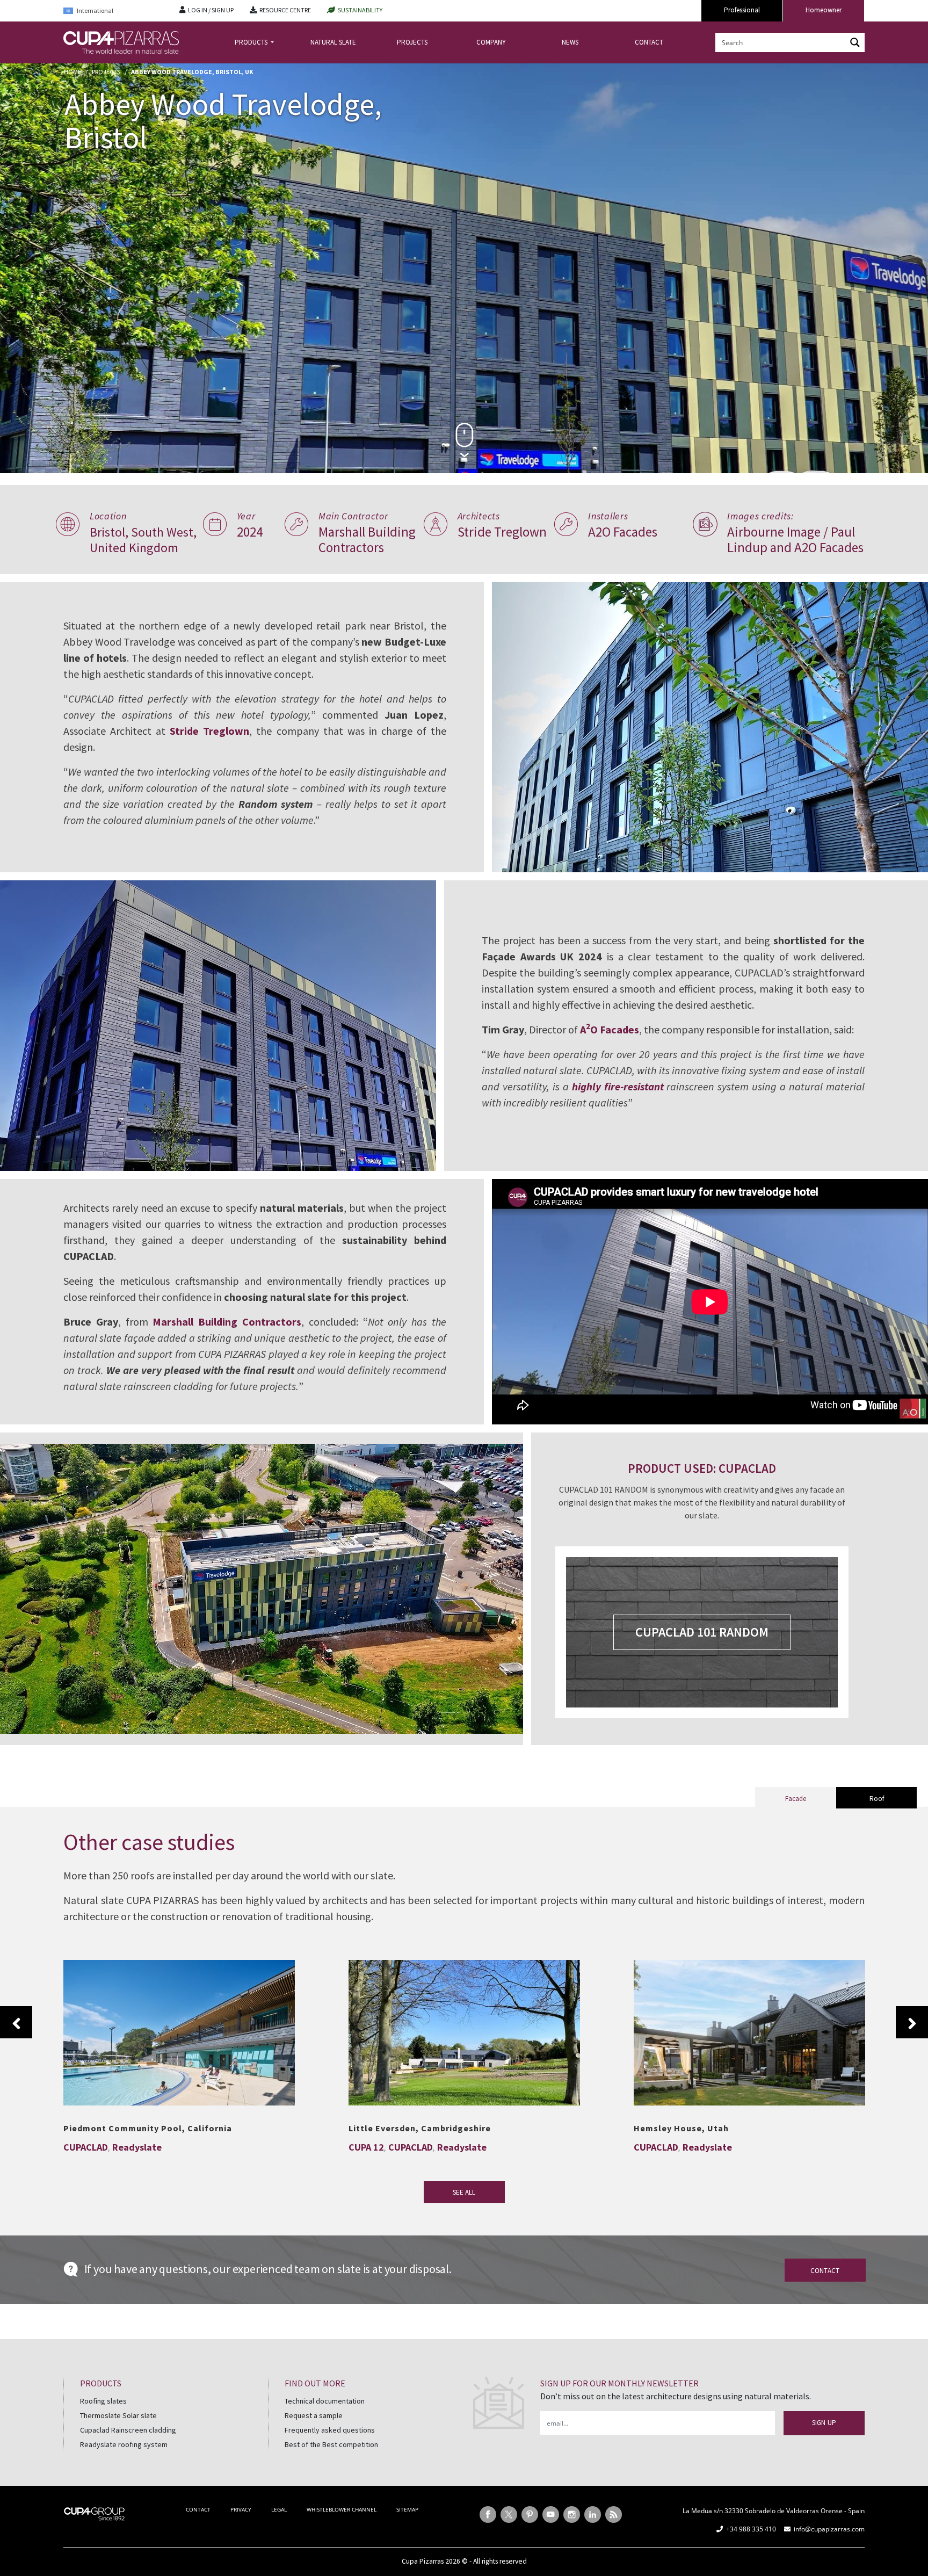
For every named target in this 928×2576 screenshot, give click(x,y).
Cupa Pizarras (423, 2561)
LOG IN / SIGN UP (211, 10)
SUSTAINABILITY (360, 10)
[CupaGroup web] (94, 2513)
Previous (16, 2022)
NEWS (570, 42)
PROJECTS (412, 42)
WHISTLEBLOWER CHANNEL (342, 2509)
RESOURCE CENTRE (285, 10)
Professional (742, 10)
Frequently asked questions (330, 2430)
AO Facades (610, 1029)
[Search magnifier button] (855, 42)
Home (73, 72)
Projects (106, 72)
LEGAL (279, 2509)
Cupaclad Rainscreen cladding (128, 2430)
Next (912, 2022)
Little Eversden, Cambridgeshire (465, 2027)
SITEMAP (407, 2509)
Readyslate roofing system (124, 2444)
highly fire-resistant (618, 1086)
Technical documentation (325, 2401)
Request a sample (314, 2415)
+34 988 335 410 (751, 2529)
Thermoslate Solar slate (118, 2415)
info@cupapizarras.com (829, 2529)
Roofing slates (103, 2401)
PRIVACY (241, 2509)
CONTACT (649, 42)
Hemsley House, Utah (749, 2027)
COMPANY (491, 42)
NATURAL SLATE (333, 42)
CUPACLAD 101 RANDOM (702, 1632)
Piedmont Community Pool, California (179, 2027)
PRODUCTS (252, 42)
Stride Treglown (209, 731)
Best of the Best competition (331, 2444)
